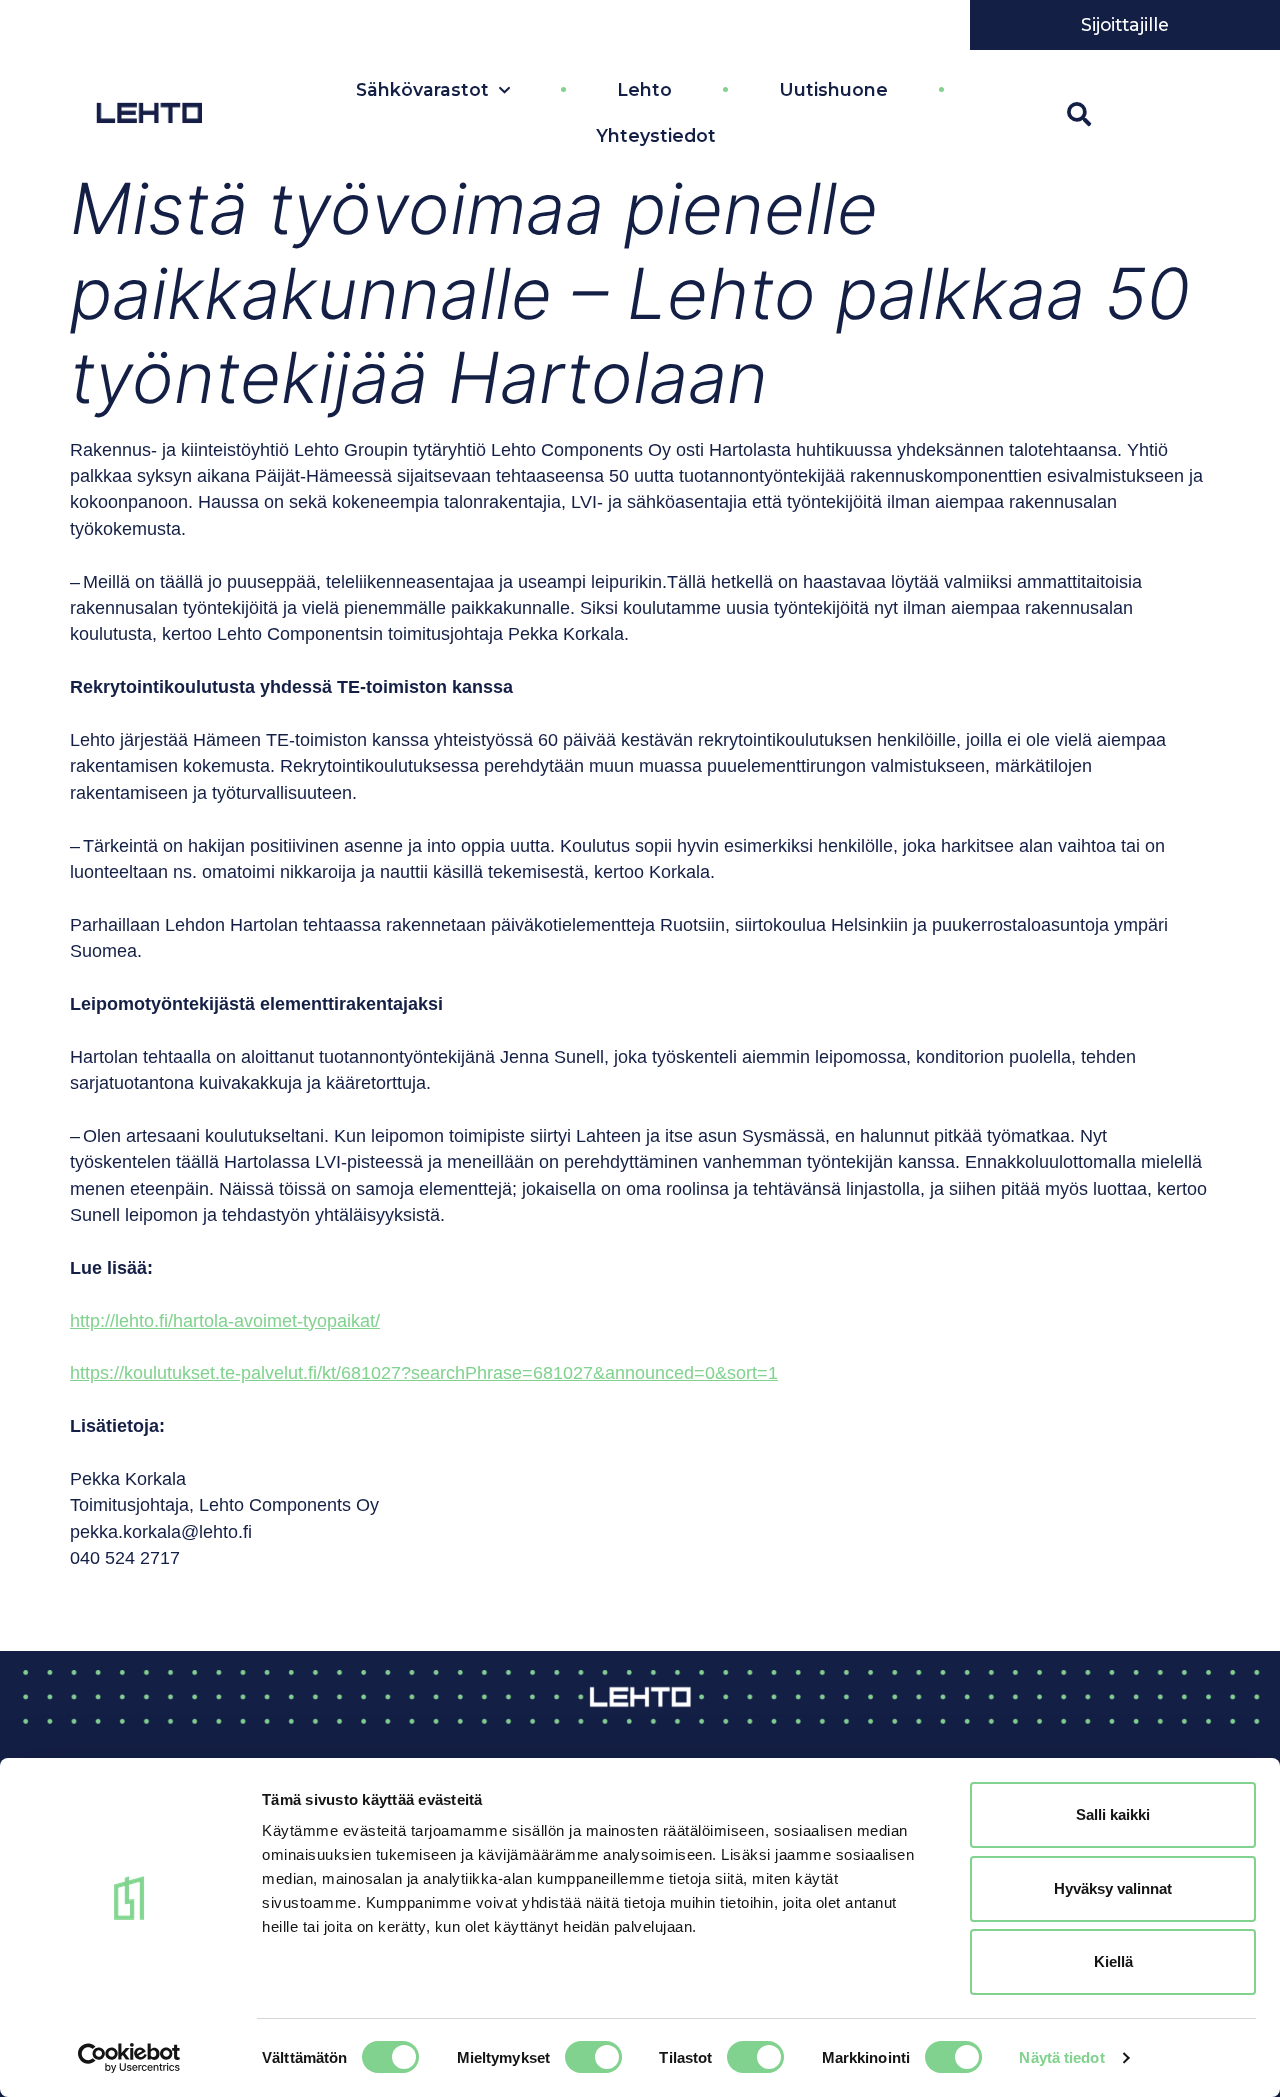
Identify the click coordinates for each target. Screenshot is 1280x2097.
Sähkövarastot (422, 89)
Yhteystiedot (656, 135)
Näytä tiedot (1061, 2057)
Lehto (644, 89)
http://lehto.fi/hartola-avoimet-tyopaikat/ (225, 1321)
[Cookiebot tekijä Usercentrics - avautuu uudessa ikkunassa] (129, 2058)
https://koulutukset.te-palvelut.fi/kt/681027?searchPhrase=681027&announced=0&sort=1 (424, 1373)
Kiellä (1113, 1961)
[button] (1079, 114)
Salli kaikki (1113, 1814)
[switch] (593, 2057)
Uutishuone (833, 89)
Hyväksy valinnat (1113, 1888)
